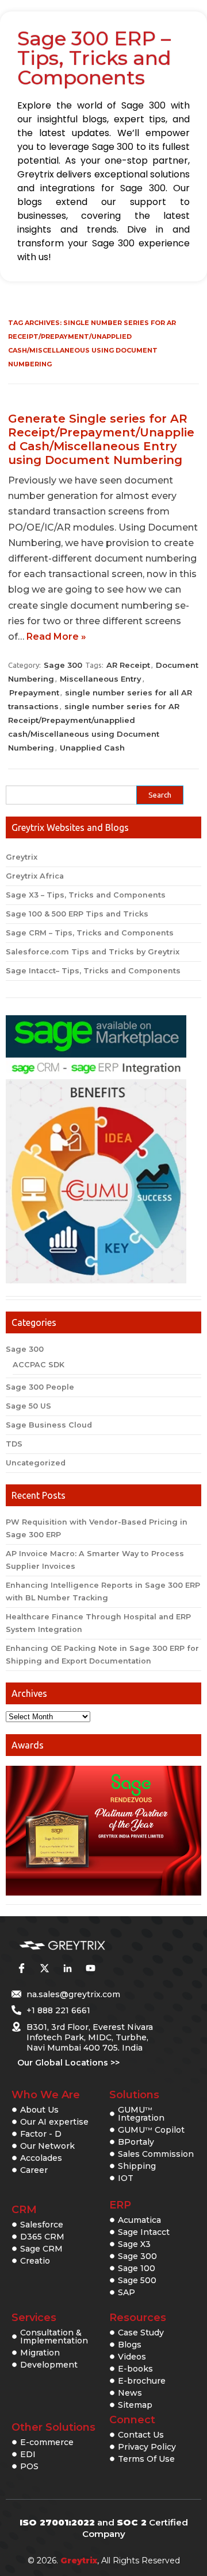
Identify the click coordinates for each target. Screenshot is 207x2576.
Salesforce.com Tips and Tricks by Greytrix (93, 952)
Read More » (56, 637)
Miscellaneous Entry (101, 679)
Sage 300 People (40, 1387)
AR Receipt (128, 665)
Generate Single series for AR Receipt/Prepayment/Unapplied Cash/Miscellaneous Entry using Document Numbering (101, 439)
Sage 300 (63, 665)
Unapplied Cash (92, 748)
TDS (14, 1444)
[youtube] (90, 1968)
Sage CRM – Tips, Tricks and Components (90, 933)
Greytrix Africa (35, 876)
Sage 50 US (28, 1406)
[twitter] (44, 1968)
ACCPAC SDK (39, 1365)
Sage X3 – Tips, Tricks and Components (86, 895)
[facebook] (21, 1968)
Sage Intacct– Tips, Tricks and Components (93, 971)
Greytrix (22, 857)
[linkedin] (67, 1968)
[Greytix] (86, 1946)
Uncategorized (36, 1463)
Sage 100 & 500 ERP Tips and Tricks (77, 914)
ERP (120, 2205)
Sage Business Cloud (49, 1425)
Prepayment (34, 693)
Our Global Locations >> (68, 2063)
